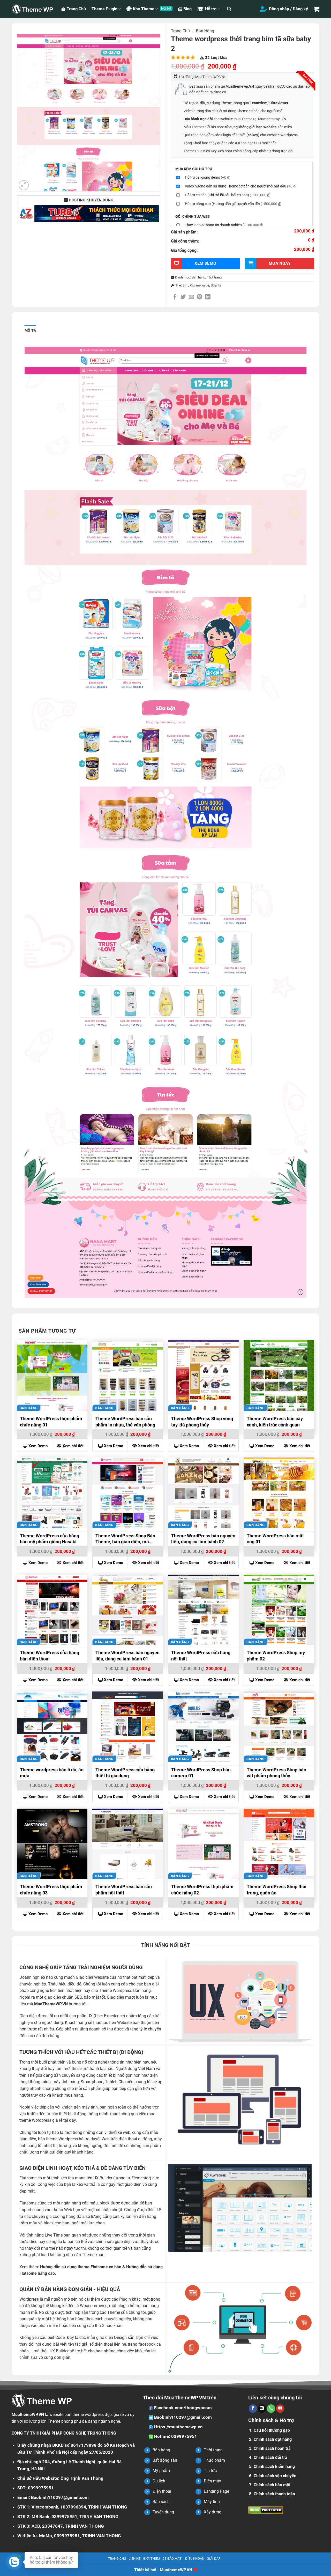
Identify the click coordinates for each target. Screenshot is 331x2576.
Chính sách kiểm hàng (274, 2467)
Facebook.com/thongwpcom (182, 2408)
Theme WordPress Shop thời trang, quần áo (277, 1890)
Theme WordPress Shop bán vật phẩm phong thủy (276, 1773)
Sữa (214, 285)
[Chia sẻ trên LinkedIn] (208, 297)
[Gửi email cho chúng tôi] (262, 2409)
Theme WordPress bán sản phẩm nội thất (124, 1890)
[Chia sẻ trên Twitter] (183, 297)
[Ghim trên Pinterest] (200, 297)
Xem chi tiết (73, 1446)
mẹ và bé (203, 285)
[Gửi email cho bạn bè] (191, 297)
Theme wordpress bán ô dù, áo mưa (52, 1773)
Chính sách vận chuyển (275, 2476)
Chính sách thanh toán (274, 2494)
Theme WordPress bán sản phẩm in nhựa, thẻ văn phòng (125, 1422)
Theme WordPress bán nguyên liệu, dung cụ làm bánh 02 (203, 1539)
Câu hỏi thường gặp (272, 2430)
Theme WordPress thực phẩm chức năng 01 (51, 1422)
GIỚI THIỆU (151, 2559)
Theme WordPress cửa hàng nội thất (201, 1656)
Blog (187, 9)
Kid (192, 285)
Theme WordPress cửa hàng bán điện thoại (50, 1656)
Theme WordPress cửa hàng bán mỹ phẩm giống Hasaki (50, 1539)
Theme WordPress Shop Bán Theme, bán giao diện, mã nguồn (125, 1539)
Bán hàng (205, 31)
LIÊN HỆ (134, 2559)
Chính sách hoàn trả (272, 2448)
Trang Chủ (76, 9)
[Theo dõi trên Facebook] (253, 2409)
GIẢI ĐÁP (214, 2559)
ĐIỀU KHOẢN (195, 2559)
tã (220, 285)
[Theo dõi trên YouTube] (280, 2409)
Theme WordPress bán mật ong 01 (275, 1539)
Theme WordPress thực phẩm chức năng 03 (51, 1890)
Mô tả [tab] (30, 330)
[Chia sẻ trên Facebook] (175, 297)
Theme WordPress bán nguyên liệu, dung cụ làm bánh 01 (127, 1656)
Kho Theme (144, 9)
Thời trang (214, 277)
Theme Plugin (104, 9)
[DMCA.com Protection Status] (266, 2510)
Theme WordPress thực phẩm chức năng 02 (202, 1890)
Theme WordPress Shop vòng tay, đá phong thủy (202, 1422)
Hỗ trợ (211, 9)
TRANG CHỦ (117, 2559)
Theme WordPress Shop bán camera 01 (201, 1773)
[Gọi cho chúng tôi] (271, 2409)
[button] (229, 9)
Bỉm (185, 285)
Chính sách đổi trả (270, 2457)
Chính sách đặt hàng (273, 2439)
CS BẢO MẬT (172, 2559)
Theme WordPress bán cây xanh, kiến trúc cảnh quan (275, 1422)
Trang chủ (180, 31)
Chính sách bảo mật (272, 2485)
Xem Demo (38, 1446)
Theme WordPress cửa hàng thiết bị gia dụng (125, 1773)
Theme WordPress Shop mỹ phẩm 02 (276, 1656)
